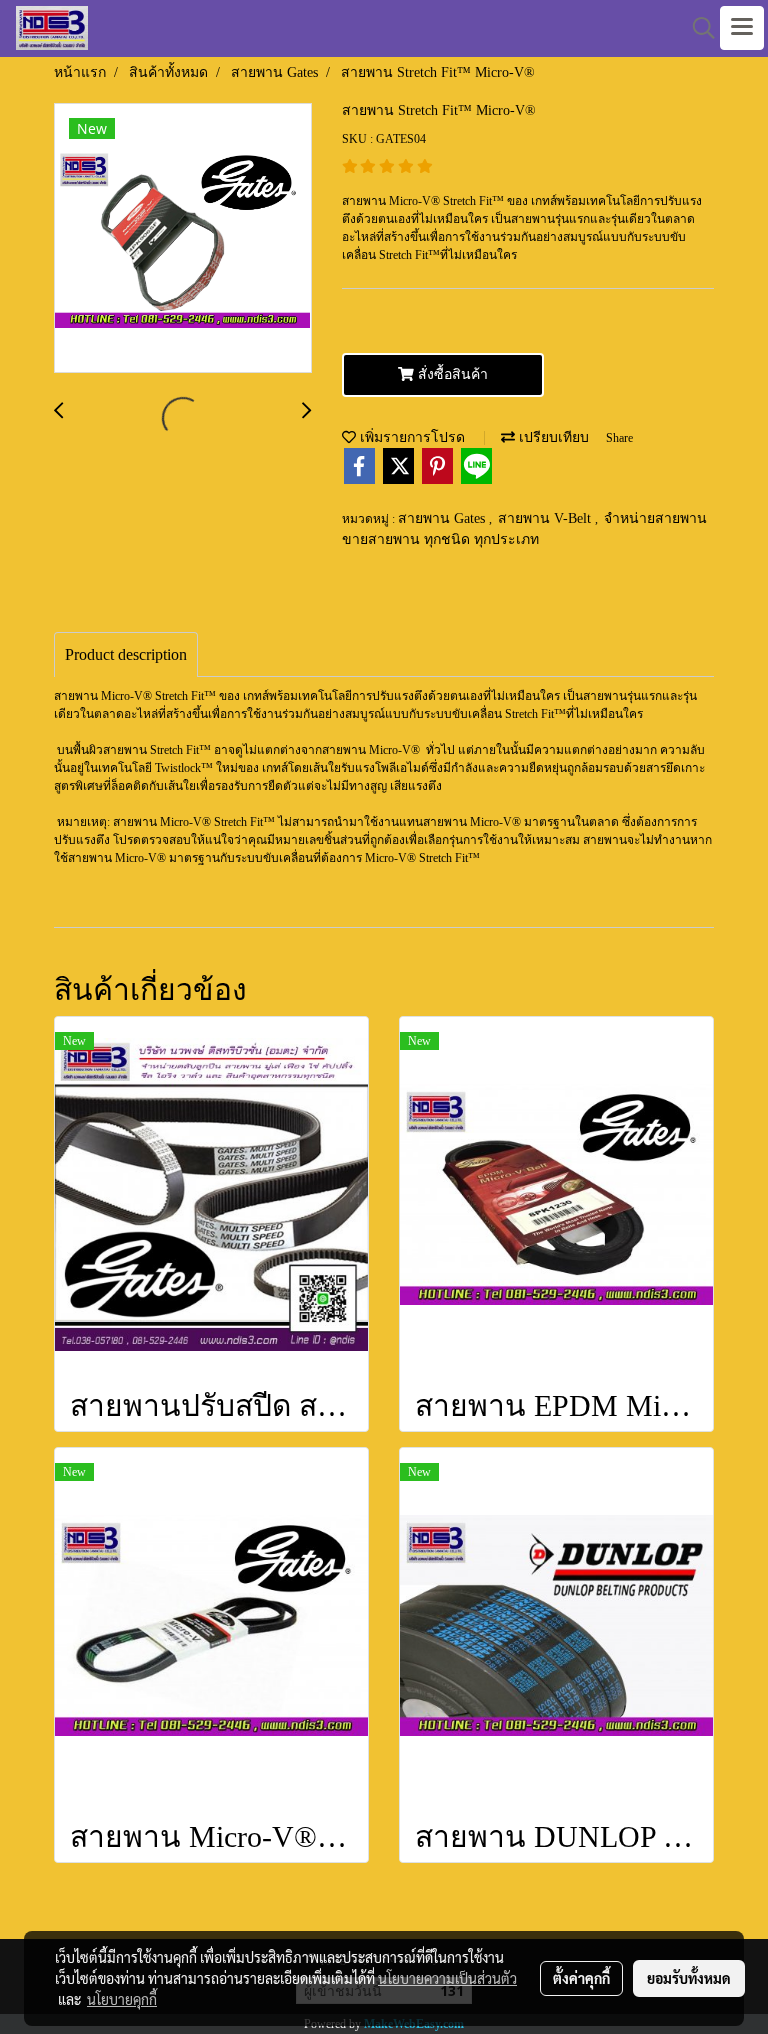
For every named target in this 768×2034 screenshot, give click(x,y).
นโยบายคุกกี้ (122, 1999)
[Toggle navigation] (742, 28)
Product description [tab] (126, 654)
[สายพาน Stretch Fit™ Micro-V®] (183, 239)
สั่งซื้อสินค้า (451, 374)
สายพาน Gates (443, 518)
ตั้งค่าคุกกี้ (581, 1978)
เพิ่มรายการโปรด (410, 437)
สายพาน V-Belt (546, 518)
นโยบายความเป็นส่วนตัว (447, 1978)
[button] (697, 28)
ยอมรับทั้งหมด (689, 1978)
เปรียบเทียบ (552, 437)
